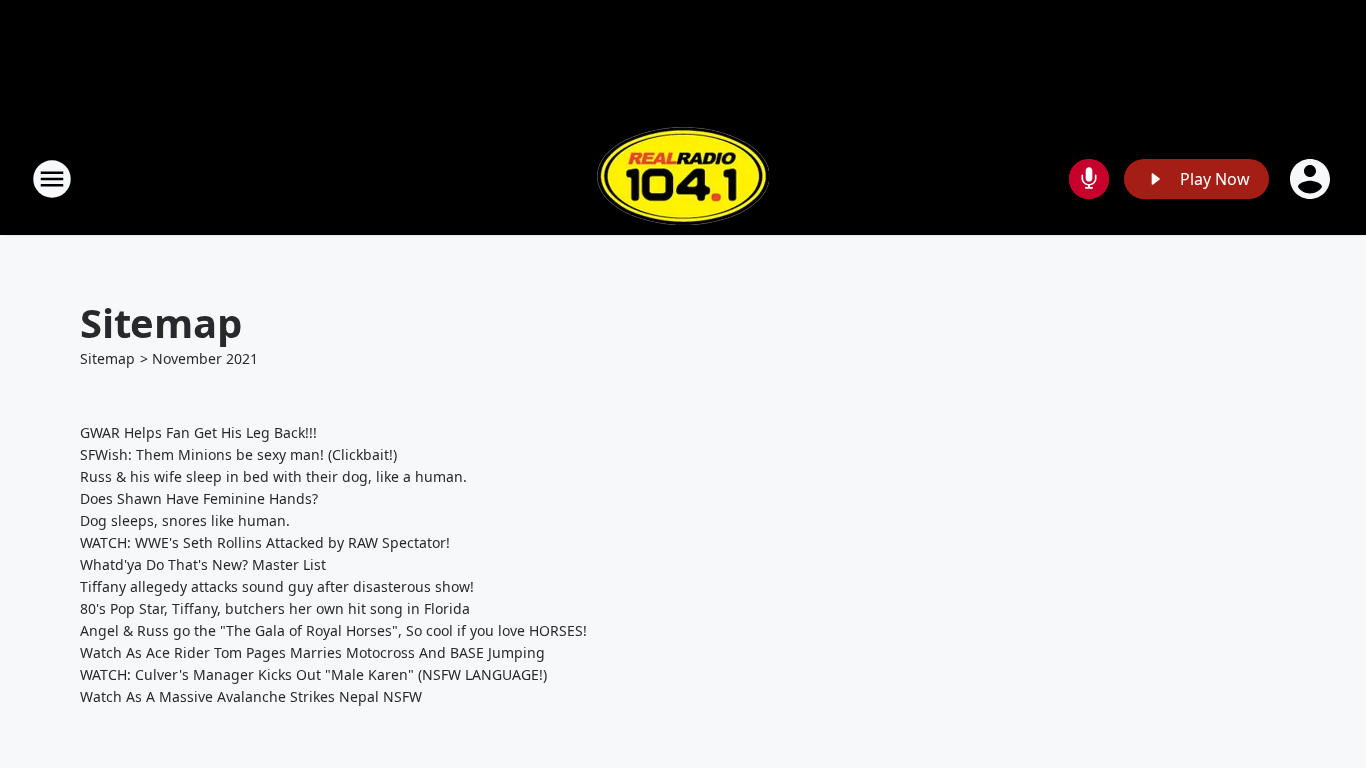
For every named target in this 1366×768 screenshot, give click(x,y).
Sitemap (107, 358)
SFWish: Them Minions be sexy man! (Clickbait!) (238, 454)
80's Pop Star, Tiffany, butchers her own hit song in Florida (275, 608)
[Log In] (1312, 179)
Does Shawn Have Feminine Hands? (199, 498)
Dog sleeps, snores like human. (185, 520)
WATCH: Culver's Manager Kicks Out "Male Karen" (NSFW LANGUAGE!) (313, 674)
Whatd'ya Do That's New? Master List (203, 564)
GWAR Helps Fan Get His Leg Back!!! (198, 432)
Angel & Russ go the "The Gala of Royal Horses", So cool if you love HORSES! (333, 630)
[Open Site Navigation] (52, 179)
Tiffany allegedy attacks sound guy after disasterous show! (277, 586)
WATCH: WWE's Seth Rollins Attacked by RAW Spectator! (265, 542)
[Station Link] (683, 178)
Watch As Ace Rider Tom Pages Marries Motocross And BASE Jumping (312, 652)
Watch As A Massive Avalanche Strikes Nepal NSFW (251, 696)
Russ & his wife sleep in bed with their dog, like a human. (273, 476)
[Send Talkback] (1089, 179)
